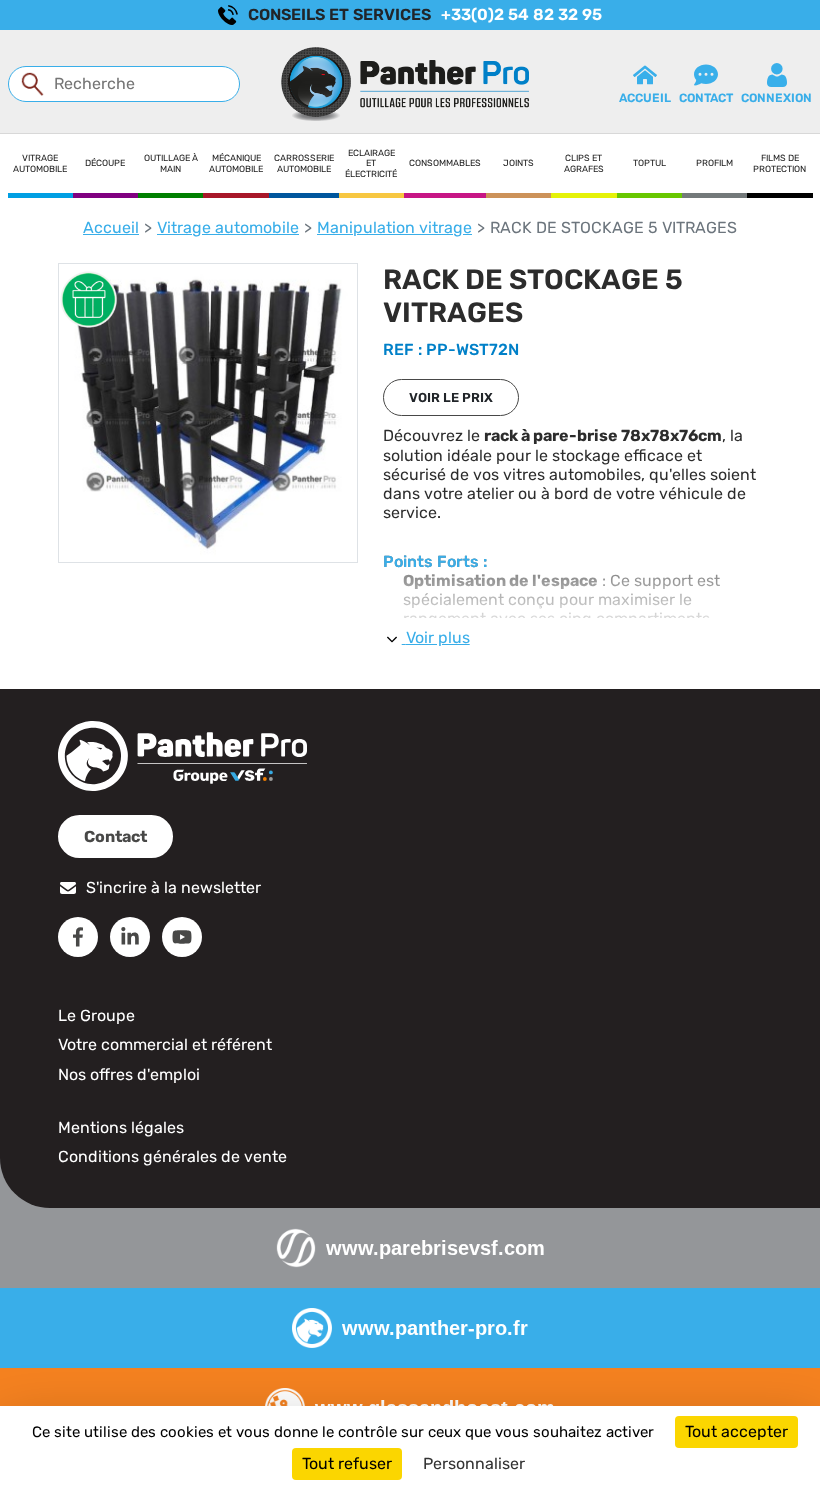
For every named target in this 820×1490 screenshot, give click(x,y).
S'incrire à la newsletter (173, 887)
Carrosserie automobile (304, 163)
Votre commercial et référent (165, 1044)
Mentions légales (121, 1127)
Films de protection (779, 163)
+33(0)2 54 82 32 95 (521, 14)
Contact (115, 836)
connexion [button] (776, 98)
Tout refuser (347, 1463)
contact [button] (706, 98)
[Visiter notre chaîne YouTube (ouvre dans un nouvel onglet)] (182, 937)
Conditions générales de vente (172, 1156)
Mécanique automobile (236, 163)
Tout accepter (736, 1431)
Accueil (111, 227)
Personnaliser (474, 1463)
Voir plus (438, 637)
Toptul (649, 163)
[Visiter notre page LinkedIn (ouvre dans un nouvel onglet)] (130, 937)
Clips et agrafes (584, 163)
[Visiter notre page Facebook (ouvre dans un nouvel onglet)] (78, 937)
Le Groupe (96, 1015)
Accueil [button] (645, 98)
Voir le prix (451, 397)
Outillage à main (171, 163)
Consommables (445, 163)
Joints (518, 163)
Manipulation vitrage (394, 227)
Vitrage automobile (40, 163)
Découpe (105, 163)
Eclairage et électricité (371, 164)
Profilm (714, 163)
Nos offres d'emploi (129, 1074)
